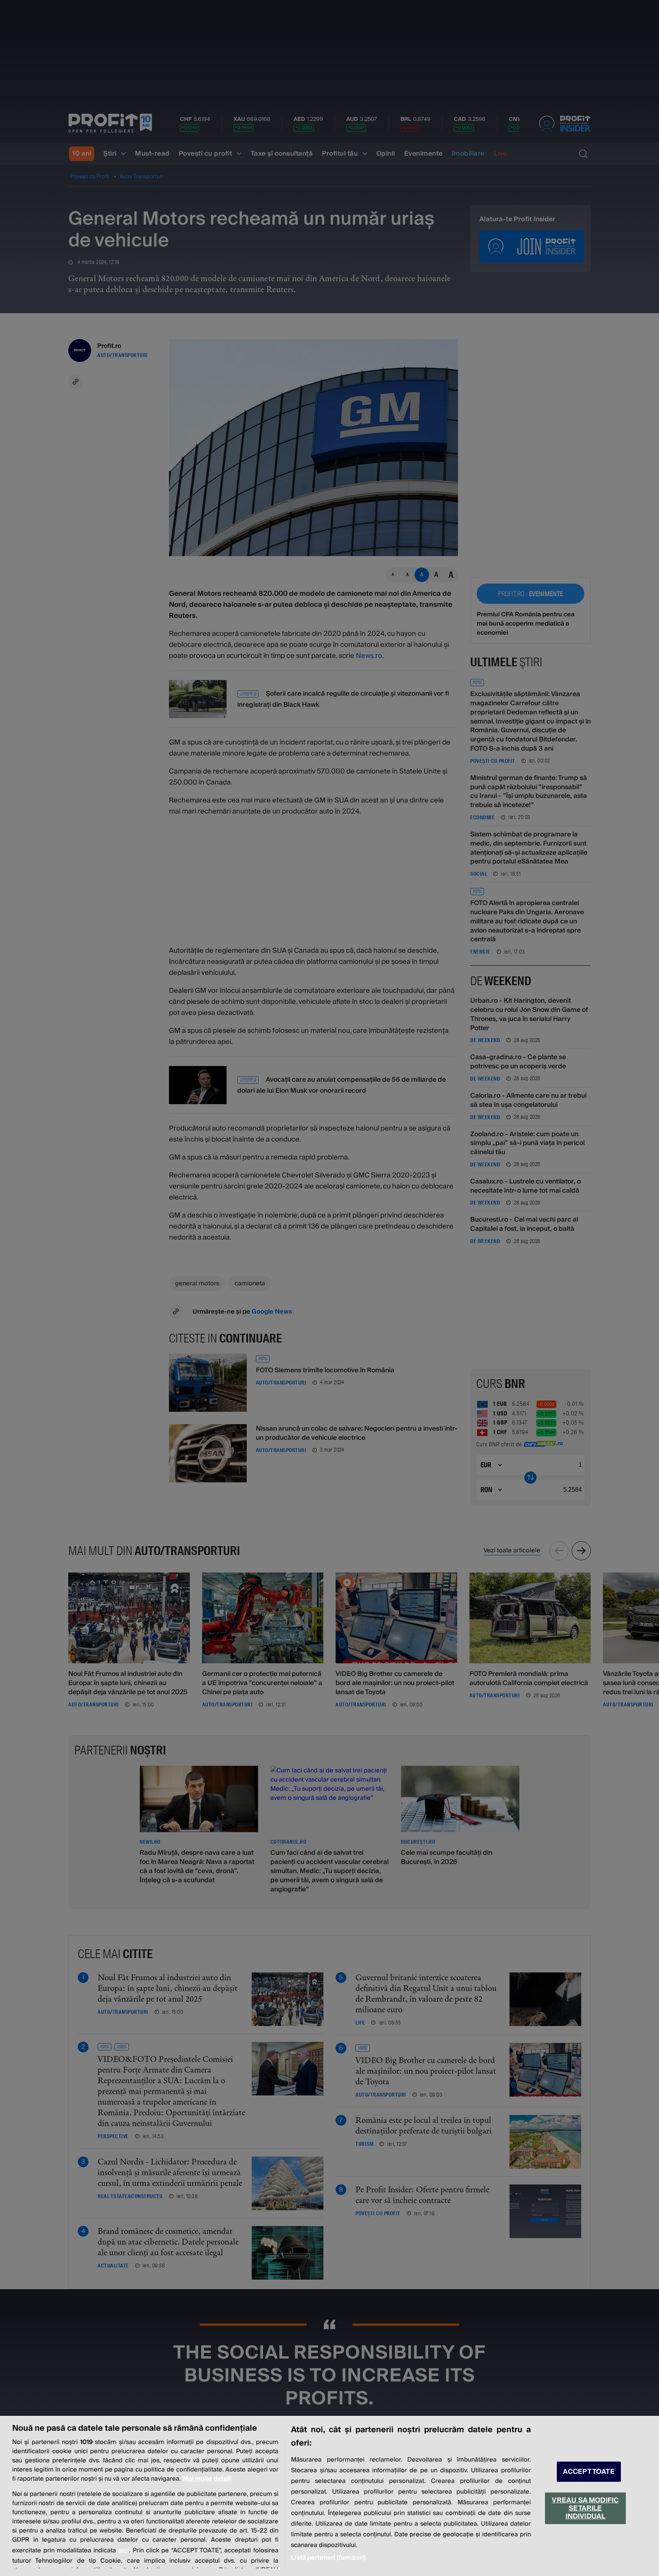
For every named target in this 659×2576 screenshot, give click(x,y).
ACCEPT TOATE (589, 2472)
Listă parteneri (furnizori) (328, 2558)
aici (124, 2550)
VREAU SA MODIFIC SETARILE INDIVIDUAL (585, 2508)
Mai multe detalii (207, 2479)
